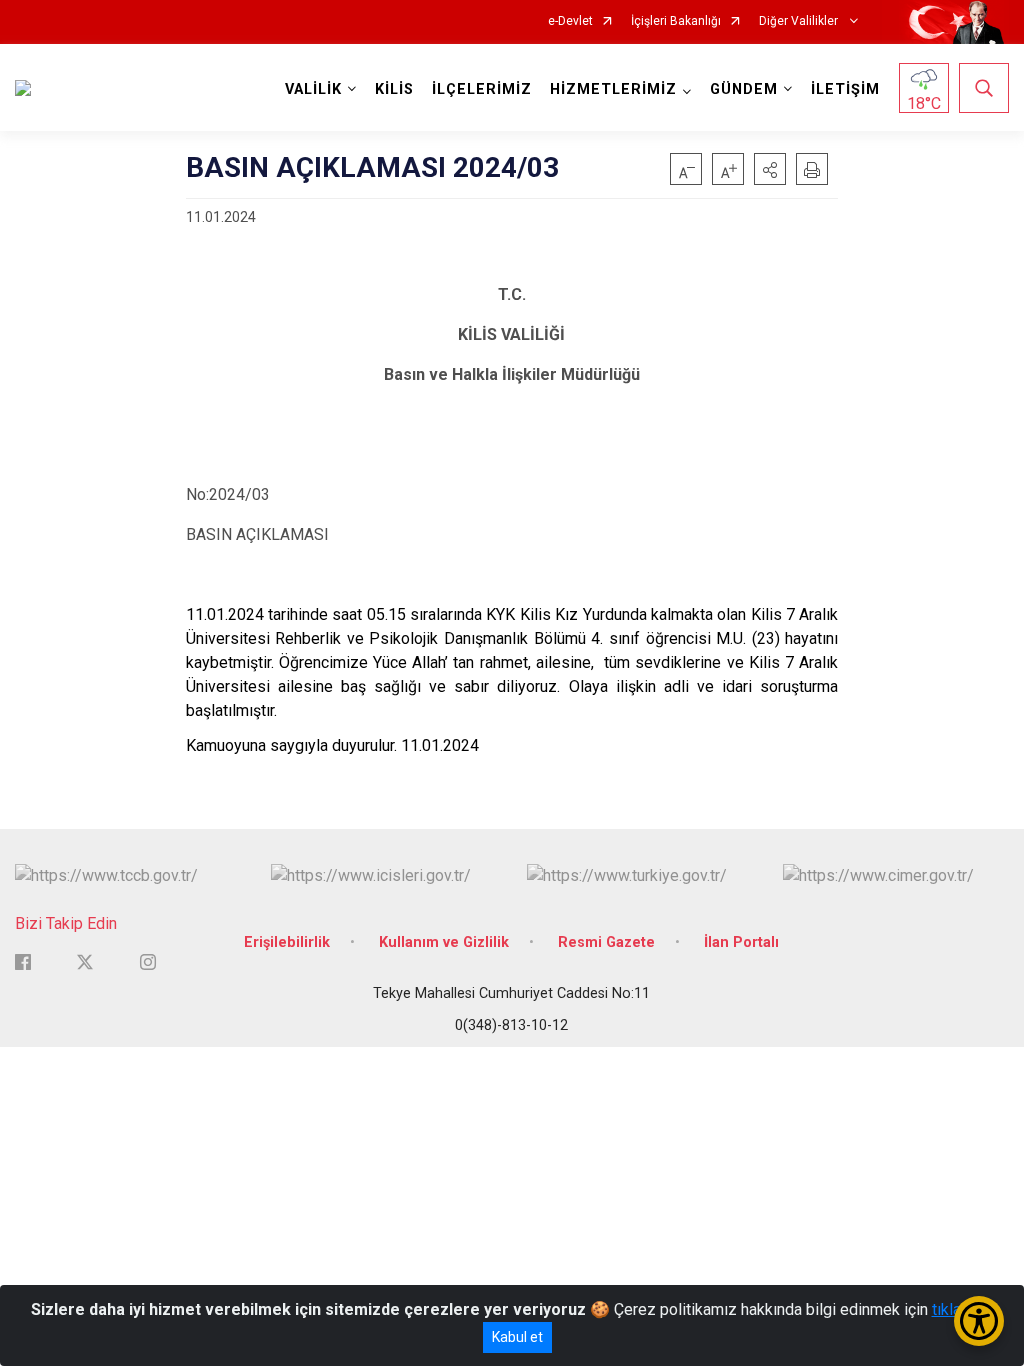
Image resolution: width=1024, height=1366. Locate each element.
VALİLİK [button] (313, 89)
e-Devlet (570, 21)
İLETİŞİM (845, 89)
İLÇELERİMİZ (482, 89)
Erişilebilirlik (287, 942)
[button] (770, 169)
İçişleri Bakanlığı (676, 21)
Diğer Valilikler (800, 21)
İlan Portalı (741, 942)
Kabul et (517, 1337)
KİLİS (394, 89)
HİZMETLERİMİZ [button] (613, 89)
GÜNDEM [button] (744, 89)
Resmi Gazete (606, 942)
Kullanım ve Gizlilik (444, 942)
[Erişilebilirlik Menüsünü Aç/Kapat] (979, 1321)
